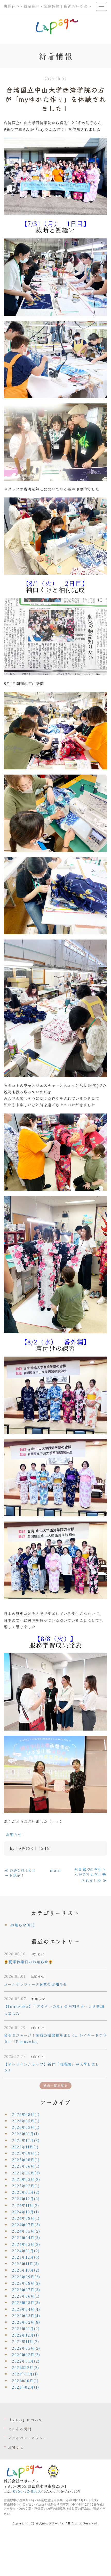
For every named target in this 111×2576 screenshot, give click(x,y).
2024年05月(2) (26, 2231)
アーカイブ (55, 2102)
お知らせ (14, 1834)
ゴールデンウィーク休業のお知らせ (35, 1984)
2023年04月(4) (26, 2309)
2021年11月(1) (25, 2374)
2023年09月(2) (26, 2277)
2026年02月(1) (26, 2127)
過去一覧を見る (55, 2085)
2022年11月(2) (25, 2341)
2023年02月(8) (26, 2322)
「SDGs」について (25, 2420)
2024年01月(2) (26, 2251)
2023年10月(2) (26, 2270)
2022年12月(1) (25, 2335)
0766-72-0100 (27, 2491)
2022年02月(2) (26, 2355)
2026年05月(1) (26, 2121)
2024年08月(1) (26, 2218)
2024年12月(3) (26, 2199)
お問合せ (16, 2447)
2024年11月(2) (25, 2205)
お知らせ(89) (23, 1925)
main (55, 1870)
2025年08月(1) (26, 2160)
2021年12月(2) (25, 2367)
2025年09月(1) (26, 2153)
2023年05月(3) (26, 2303)
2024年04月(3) (26, 2238)
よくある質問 (20, 2429)
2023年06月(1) (26, 2296)
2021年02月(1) (25, 2387)
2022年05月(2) (26, 2348)
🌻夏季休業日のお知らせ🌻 (29, 1962)
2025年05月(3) (26, 2173)
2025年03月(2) (26, 2179)
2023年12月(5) (26, 2257)
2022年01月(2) (26, 2361)
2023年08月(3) (26, 2283)
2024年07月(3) (26, 2225)
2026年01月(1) (25, 2134)
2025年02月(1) (26, 2186)
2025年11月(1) (25, 2147)
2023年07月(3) (26, 2290)
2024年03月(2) (26, 2244)
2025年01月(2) (26, 2192)
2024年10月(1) (25, 2212)
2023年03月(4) (26, 2316)
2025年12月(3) (26, 2140)
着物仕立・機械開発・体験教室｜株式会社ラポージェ (52, 6)
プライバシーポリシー (27, 2438)
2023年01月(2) (26, 2329)
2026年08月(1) (26, 2114)
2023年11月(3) (25, 2264)
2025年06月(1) (26, 2166)
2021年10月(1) (25, 2381)
